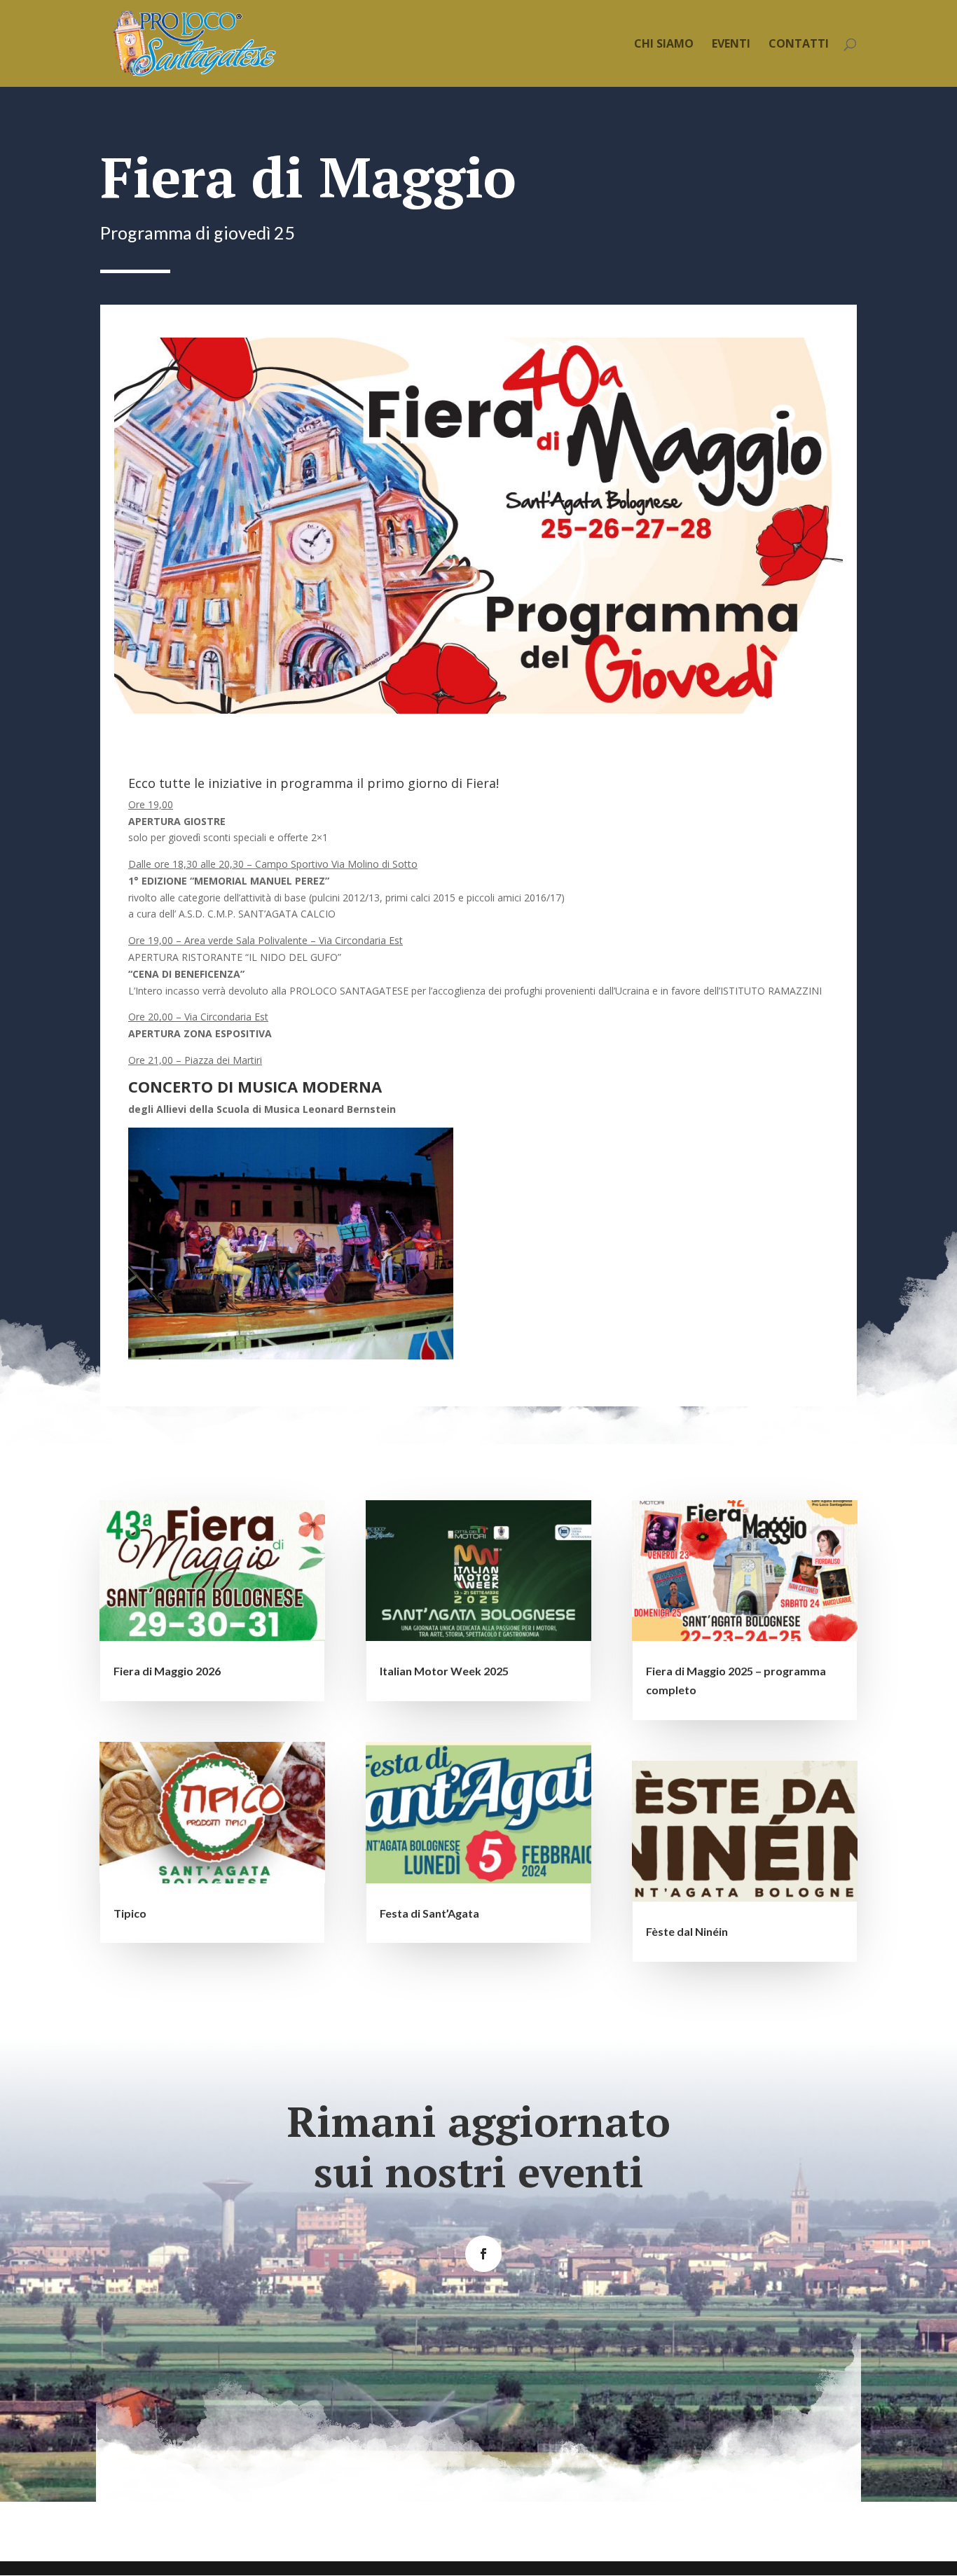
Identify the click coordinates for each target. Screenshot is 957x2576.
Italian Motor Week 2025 (444, 1671)
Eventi (731, 45)
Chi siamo (664, 45)
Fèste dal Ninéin (687, 1931)
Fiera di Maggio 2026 (167, 1671)
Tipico (130, 1913)
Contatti (799, 45)
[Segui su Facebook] (483, 2254)
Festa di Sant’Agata (429, 1913)
